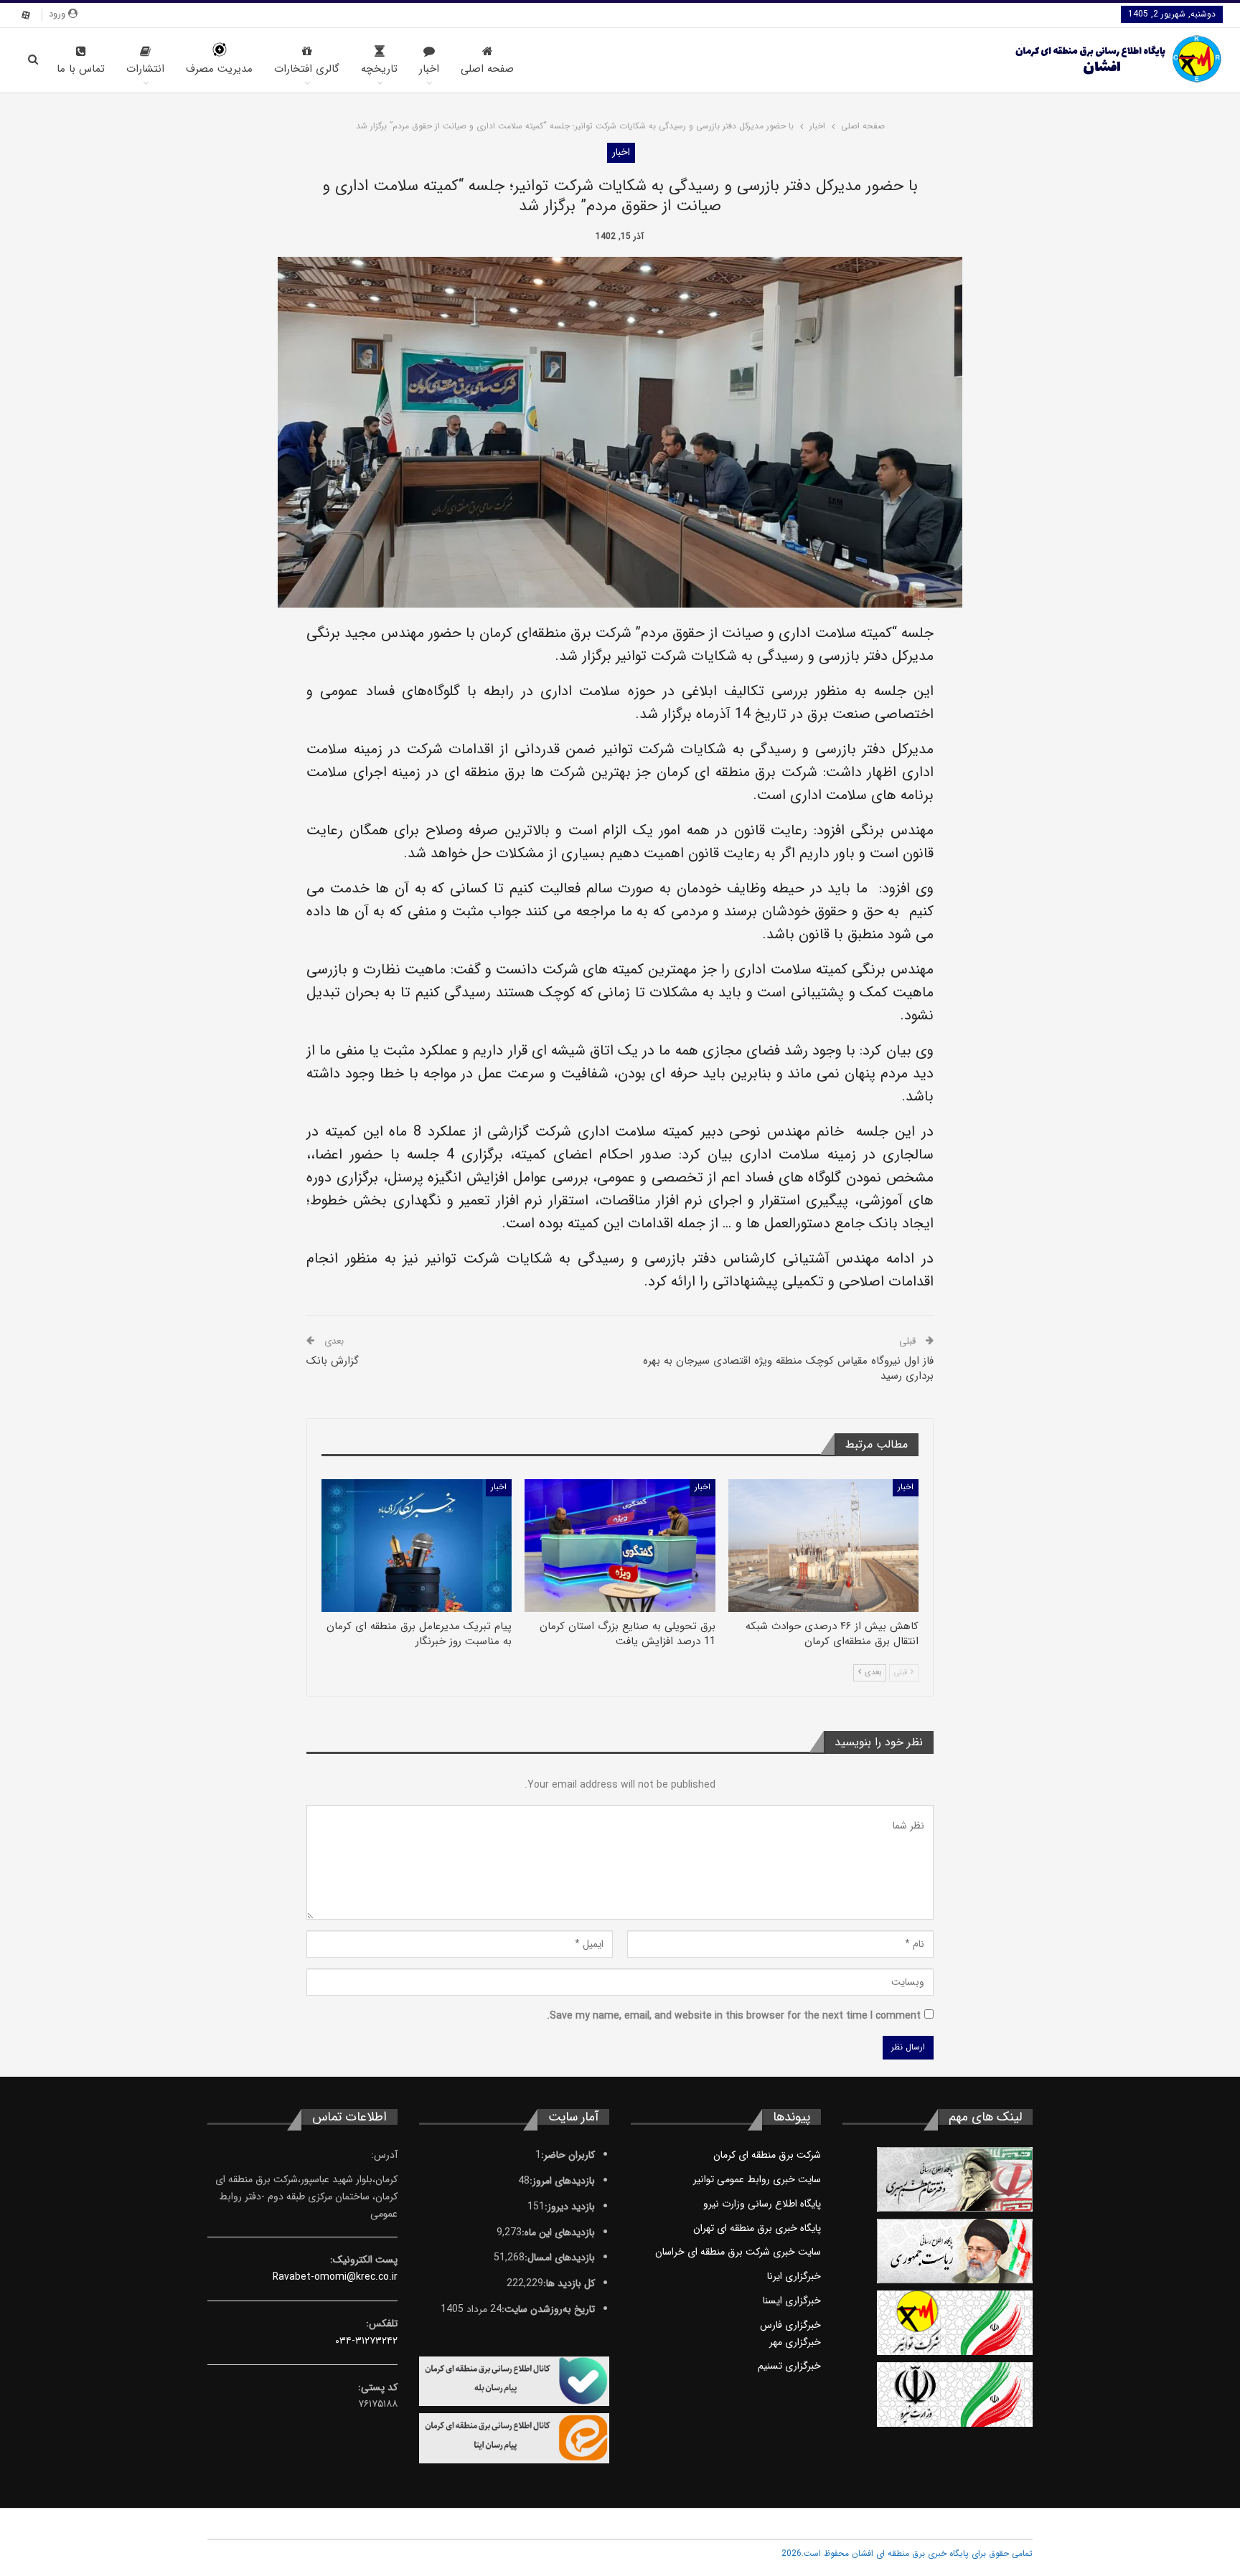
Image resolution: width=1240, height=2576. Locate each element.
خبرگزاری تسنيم (789, 2366)
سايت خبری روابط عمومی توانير (757, 2179)
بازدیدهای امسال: (560, 2257)
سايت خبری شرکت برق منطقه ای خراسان (738, 2252)
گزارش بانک (333, 1361)
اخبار (429, 69)
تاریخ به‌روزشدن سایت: (548, 2309)
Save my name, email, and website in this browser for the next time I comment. (734, 2016)
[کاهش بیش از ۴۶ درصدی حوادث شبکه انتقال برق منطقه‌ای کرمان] (823, 1546)
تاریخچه (379, 69)
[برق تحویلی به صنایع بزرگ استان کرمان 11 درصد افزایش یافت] (620, 1546)
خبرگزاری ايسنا (792, 2301)
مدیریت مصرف (219, 69)
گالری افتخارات (307, 69)
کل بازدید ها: (569, 2283)
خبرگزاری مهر (795, 2342)
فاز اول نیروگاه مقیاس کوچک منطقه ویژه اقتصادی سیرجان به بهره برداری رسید (788, 1368)
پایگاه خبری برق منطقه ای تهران (757, 2228)
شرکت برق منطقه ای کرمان (767, 2155)
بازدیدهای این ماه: (558, 2232)
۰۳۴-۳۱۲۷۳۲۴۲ (366, 2341)
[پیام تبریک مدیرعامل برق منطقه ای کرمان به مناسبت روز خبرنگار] (417, 1546)
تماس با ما (81, 69)
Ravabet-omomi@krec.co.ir (335, 2277)
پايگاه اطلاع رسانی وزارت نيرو (762, 2204)
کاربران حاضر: (568, 2155)
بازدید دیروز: (570, 2207)
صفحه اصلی (487, 69)
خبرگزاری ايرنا (794, 2276)
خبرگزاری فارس (790, 2325)
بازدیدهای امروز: (562, 2181)
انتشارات (145, 69)
